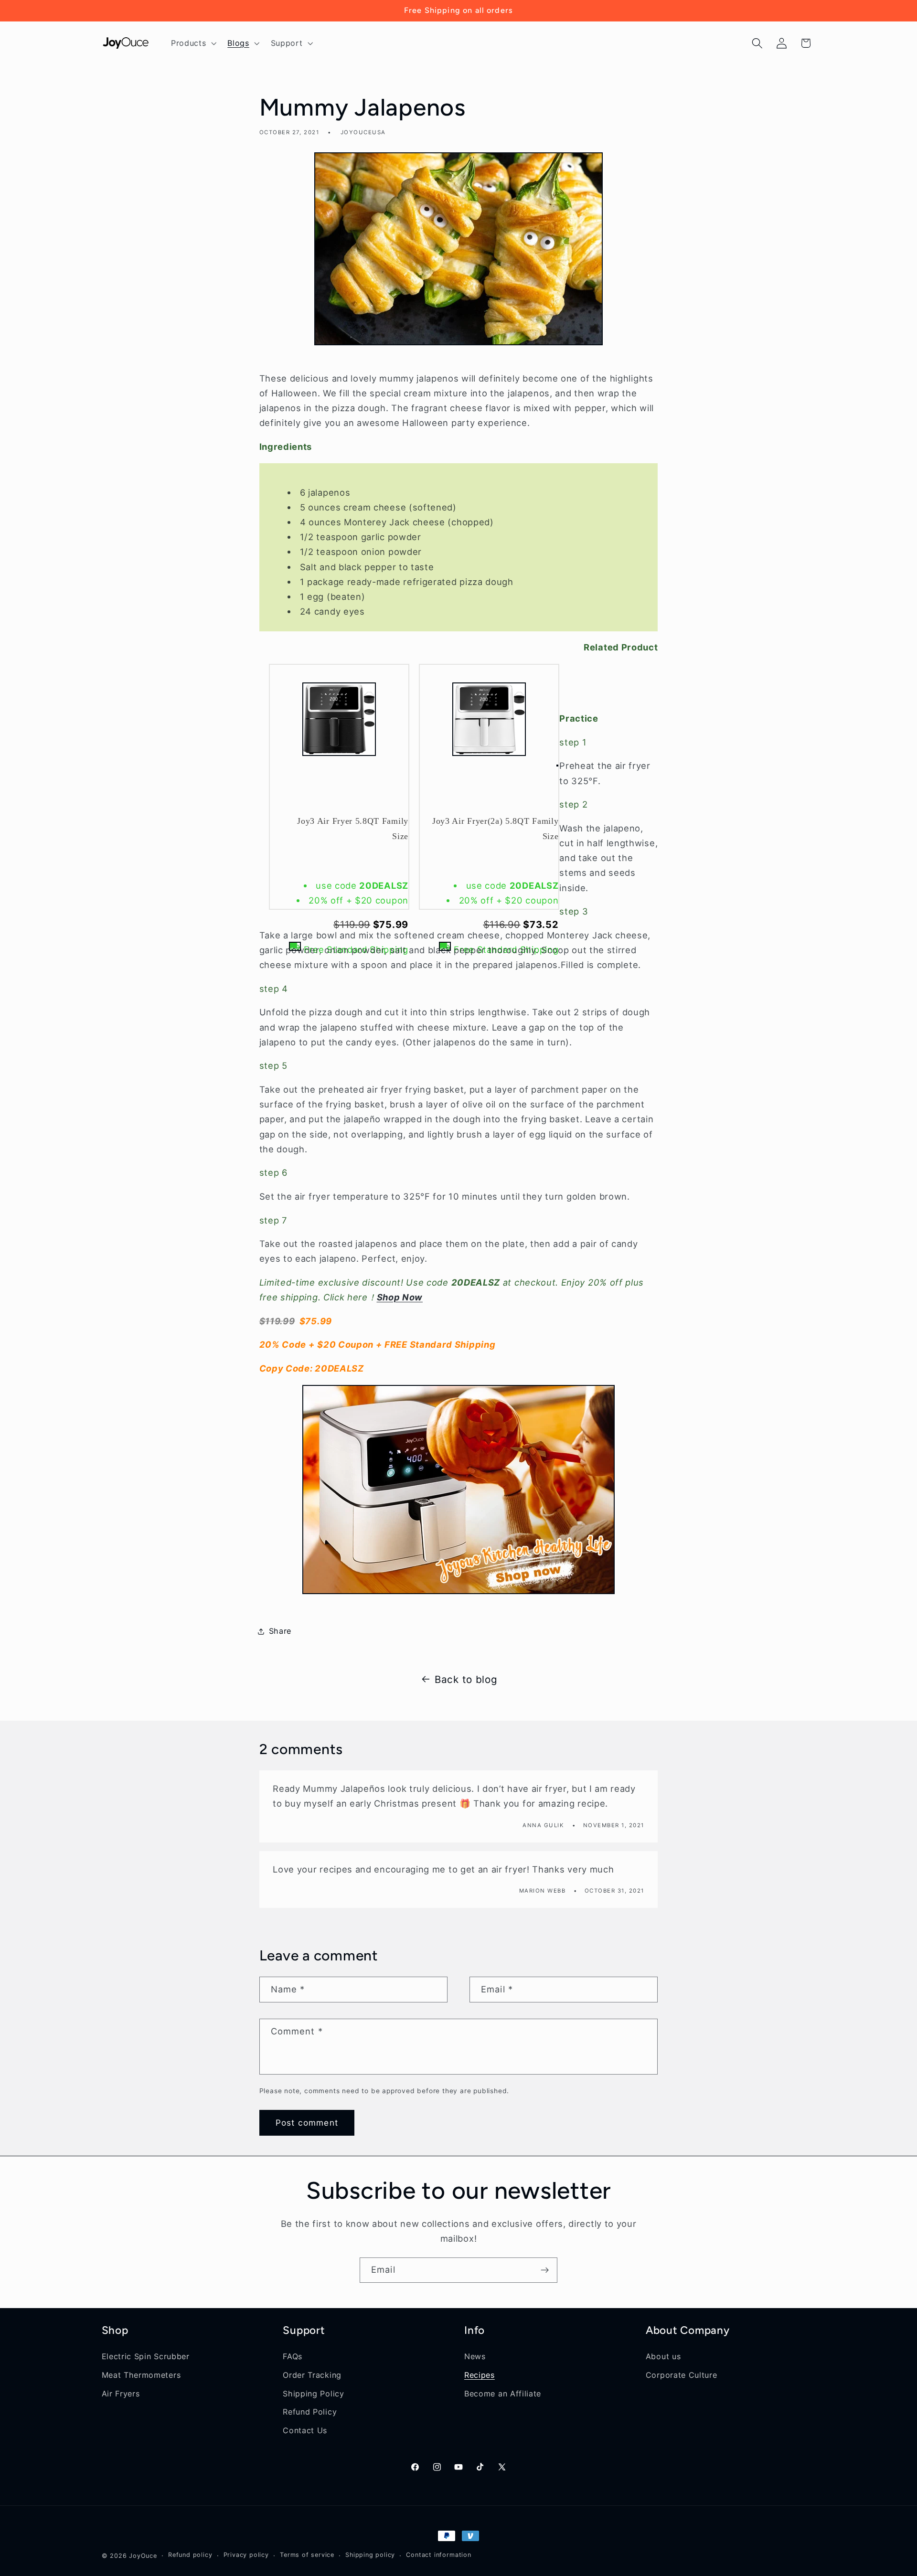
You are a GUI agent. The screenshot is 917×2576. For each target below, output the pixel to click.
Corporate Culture (682, 2374)
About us (663, 2356)
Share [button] (280, 1631)
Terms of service (307, 2555)
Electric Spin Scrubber (146, 2356)
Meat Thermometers (141, 2374)
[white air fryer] (459, 1490)
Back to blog (466, 1679)
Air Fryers (121, 2393)
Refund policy (190, 2555)
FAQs (293, 2356)
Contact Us (305, 2430)
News (475, 2356)
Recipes (480, 2374)
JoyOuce (143, 2556)
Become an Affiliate (503, 2393)
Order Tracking (312, 2374)
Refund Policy (310, 2412)
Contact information (438, 2555)
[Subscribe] (545, 2270)
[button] (192, 43)
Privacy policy (246, 2555)
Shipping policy (370, 2555)
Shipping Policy (313, 2393)
